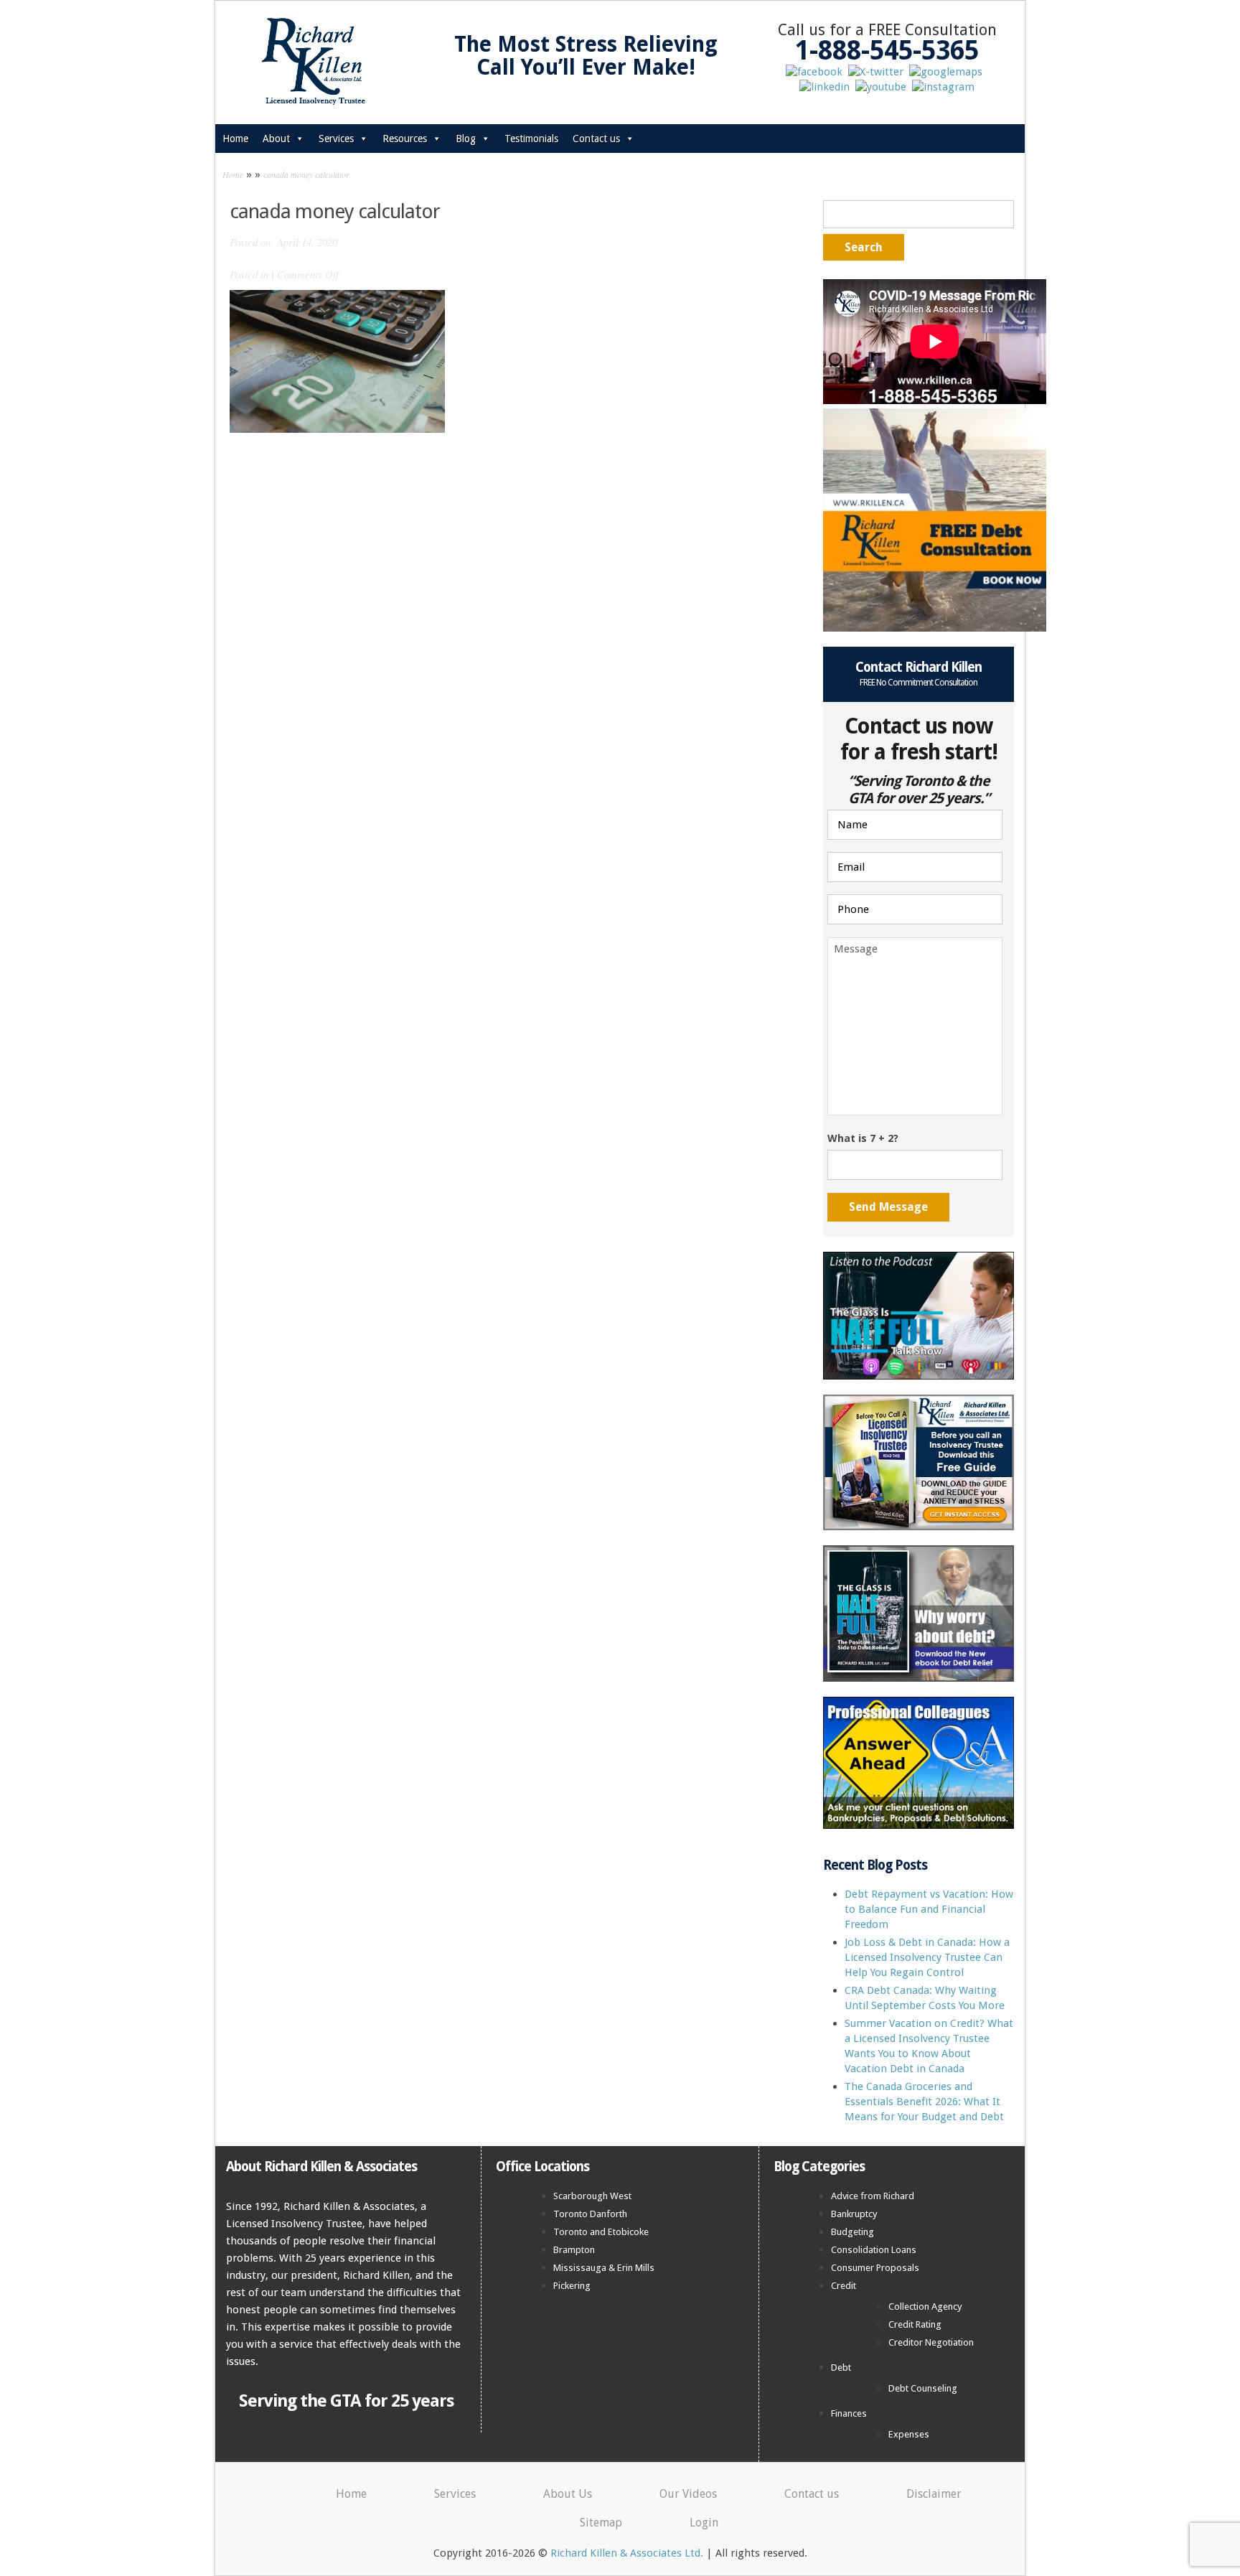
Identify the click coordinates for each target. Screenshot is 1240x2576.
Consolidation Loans (874, 2250)
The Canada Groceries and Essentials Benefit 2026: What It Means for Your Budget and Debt (924, 2102)
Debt (841, 2367)
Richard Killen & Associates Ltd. (627, 2553)
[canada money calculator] (337, 360)
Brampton (574, 2250)
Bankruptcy (854, 2214)
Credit (844, 2286)
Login (704, 2523)
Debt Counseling (923, 2388)
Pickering (572, 2286)
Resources (405, 139)
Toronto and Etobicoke (601, 2232)
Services (336, 139)
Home (235, 139)
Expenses (909, 2434)
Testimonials (531, 139)
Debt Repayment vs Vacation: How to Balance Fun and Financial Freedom (929, 1909)
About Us (568, 2494)
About (276, 139)
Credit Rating (915, 2324)
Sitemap (601, 2523)
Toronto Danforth (590, 2214)
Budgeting (852, 2232)
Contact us (596, 139)
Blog (466, 139)
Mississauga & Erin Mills (604, 2268)
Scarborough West (592, 2196)
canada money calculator (306, 174)
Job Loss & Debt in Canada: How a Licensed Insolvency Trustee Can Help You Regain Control (927, 1957)
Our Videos (688, 2494)
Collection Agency (925, 2306)
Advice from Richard (873, 2196)
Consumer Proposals (875, 2268)
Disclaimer (934, 2494)
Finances (849, 2413)
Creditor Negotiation (931, 2342)
